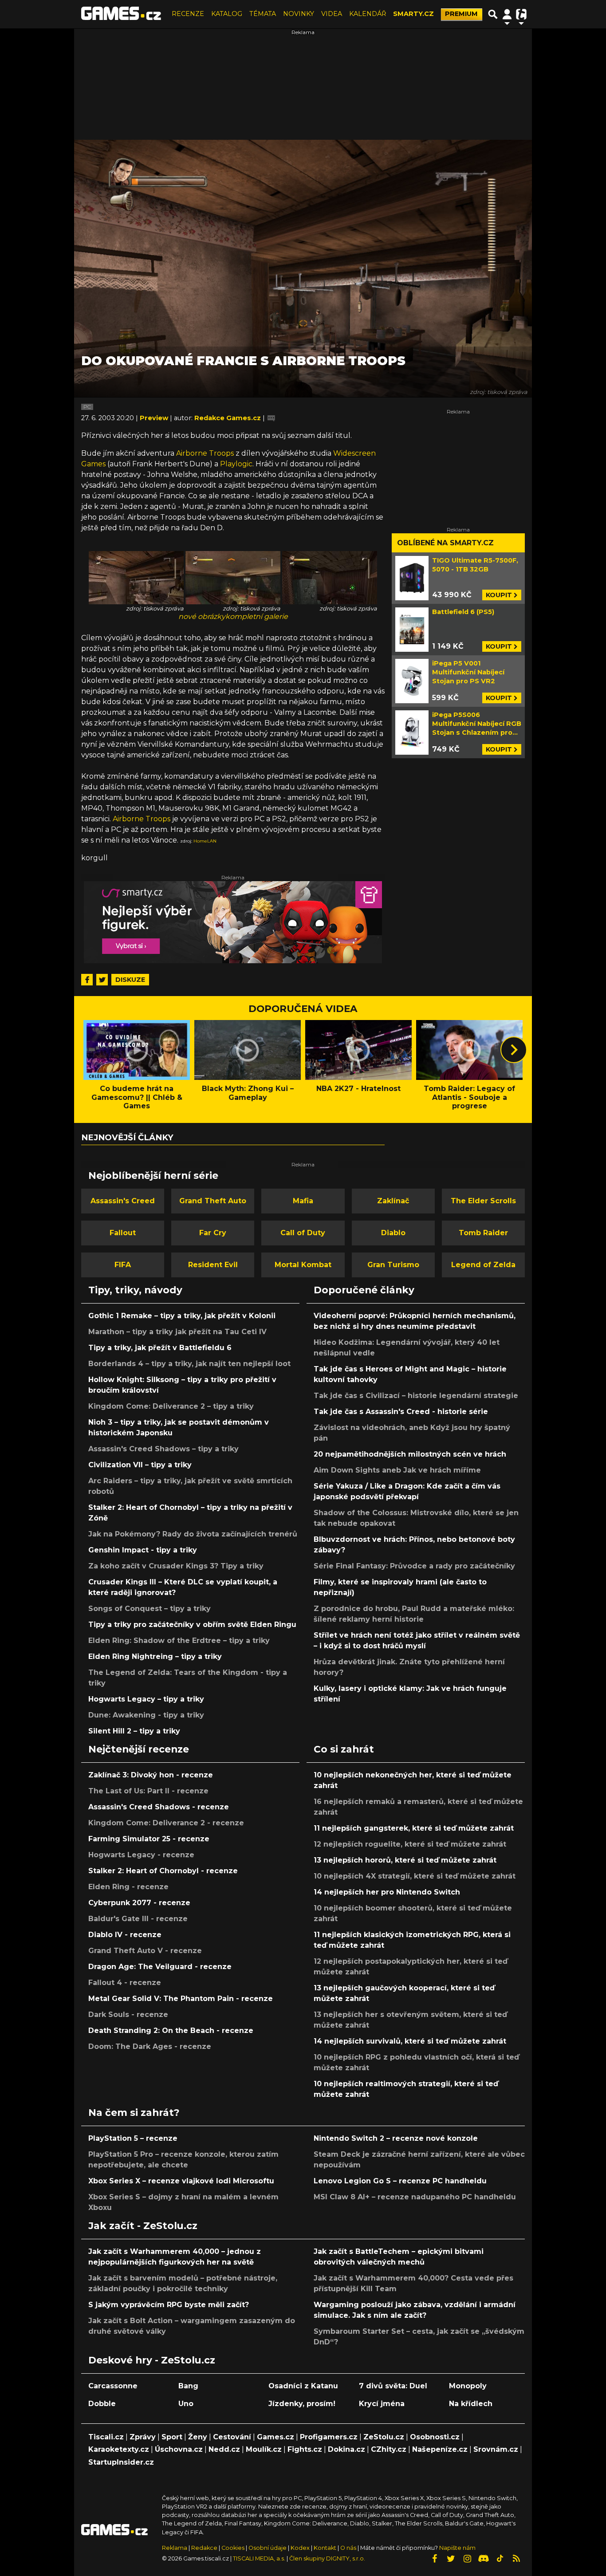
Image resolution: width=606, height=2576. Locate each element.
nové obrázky (202, 616)
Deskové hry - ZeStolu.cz (152, 2360)
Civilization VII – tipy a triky (140, 1465)
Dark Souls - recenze (128, 2015)
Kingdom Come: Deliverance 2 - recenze (166, 1823)
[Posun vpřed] (514, 1050)
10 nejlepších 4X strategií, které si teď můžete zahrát (415, 1876)
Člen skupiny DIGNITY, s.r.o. (327, 2558)
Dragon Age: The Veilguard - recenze (160, 1967)
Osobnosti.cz (435, 2437)
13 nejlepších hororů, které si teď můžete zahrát (405, 1860)
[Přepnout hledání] (493, 14)
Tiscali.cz (106, 2437)
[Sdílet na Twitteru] (102, 980)
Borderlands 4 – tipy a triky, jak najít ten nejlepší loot (189, 1364)
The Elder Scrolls (483, 1201)
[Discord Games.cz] (484, 2559)
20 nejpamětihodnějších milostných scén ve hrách (410, 1454)
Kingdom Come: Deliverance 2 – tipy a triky (171, 1406)
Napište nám (457, 2548)
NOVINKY (299, 14)
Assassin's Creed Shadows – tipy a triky (163, 1449)
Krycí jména (382, 2404)
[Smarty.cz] (233, 922)
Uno (186, 2404)
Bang (188, 2386)
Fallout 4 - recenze (125, 1983)
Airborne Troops (205, 453)
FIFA (123, 1265)
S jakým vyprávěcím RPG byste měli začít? (169, 2305)
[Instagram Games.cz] (467, 2559)
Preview (155, 418)
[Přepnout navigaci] (507, 14)
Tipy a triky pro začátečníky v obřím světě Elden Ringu (192, 1625)
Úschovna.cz (179, 2449)
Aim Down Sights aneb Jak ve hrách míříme (397, 1470)
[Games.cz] (121, 14)
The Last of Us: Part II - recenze (148, 1791)
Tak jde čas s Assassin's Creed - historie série (401, 1412)
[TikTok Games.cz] (500, 2559)
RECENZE (188, 14)
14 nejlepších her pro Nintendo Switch (387, 1892)
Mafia (303, 1201)
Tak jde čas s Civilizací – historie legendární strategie (416, 1396)
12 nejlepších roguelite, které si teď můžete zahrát (410, 1844)
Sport (172, 2437)
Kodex (301, 2548)
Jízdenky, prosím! (302, 2404)
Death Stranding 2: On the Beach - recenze (171, 2030)
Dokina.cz (346, 2449)
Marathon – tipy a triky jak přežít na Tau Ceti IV (177, 1332)
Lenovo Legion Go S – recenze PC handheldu (400, 2181)
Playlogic (236, 464)
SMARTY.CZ (413, 14)
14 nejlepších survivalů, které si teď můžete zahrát (410, 2041)
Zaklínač (393, 1201)
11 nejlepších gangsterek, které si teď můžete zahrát (414, 1828)
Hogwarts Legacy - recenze (141, 1855)
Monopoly (468, 2386)
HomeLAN (205, 841)
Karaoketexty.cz (119, 2449)
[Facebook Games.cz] (434, 2559)
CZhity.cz (389, 2449)
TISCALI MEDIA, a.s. (259, 2558)
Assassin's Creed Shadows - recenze (159, 1807)
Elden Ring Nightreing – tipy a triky (155, 1656)
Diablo (393, 1233)
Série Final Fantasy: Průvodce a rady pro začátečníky (414, 1566)
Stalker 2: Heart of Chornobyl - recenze (163, 1871)
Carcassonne (113, 2386)
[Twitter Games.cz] (451, 2559)
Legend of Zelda (483, 1265)
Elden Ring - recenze (128, 1887)
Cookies (233, 2548)
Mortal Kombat (303, 1265)
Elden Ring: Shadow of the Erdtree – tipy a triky (179, 1641)
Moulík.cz (264, 2449)
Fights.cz (305, 2449)
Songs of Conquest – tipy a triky (150, 1609)
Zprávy (143, 2437)
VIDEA (332, 14)
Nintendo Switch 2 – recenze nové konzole (396, 2138)
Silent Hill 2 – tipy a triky (134, 1731)
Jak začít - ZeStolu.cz (143, 2225)
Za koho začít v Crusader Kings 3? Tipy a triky (176, 1566)
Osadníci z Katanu (303, 2386)
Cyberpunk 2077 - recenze (139, 1903)
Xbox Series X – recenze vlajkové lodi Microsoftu (181, 2181)
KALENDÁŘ (368, 14)
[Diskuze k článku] (271, 418)
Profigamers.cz (329, 2437)
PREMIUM (461, 14)
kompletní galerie (257, 616)
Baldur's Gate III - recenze (138, 1919)
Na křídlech (471, 2404)
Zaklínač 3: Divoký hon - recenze (151, 1775)
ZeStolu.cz (384, 2437)
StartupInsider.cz (121, 2462)
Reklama (175, 2548)
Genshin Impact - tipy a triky (143, 1550)
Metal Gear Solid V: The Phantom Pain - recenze (181, 1999)
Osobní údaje (268, 2548)
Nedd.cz (224, 2449)
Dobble (102, 2404)
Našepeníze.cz (440, 2449)
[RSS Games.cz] (516, 2559)
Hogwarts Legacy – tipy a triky (146, 1699)
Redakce (204, 2548)
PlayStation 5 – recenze (133, 2138)
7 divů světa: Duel (393, 2386)
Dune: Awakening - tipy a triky (146, 1715)
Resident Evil (213, 1265)
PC (87, 407)
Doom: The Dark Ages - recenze (150, 2046)
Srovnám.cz (496, 2449)
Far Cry (213, 1233)
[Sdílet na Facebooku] (87, 980)
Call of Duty (303, 1233)
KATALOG (227, 14)
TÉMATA (263, 14)
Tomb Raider (483, 1233)
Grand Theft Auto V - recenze (145, 1951)
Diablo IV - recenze (125, 1935)
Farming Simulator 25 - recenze (149, 1839)
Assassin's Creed (123, 1201)
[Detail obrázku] (136, 577)
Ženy (198, 2437)
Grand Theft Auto (213, 1201)
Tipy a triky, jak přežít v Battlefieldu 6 (160, 1348)
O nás (349, 2548)
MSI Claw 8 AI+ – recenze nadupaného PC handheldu (415, 2197)
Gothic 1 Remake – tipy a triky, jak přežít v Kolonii (182, 1316)
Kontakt (326, 2548)
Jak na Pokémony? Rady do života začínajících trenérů (193, 1534)
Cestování (232, 2437)
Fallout (123, 1233)
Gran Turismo (393, 1265)
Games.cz (275, 2437)
